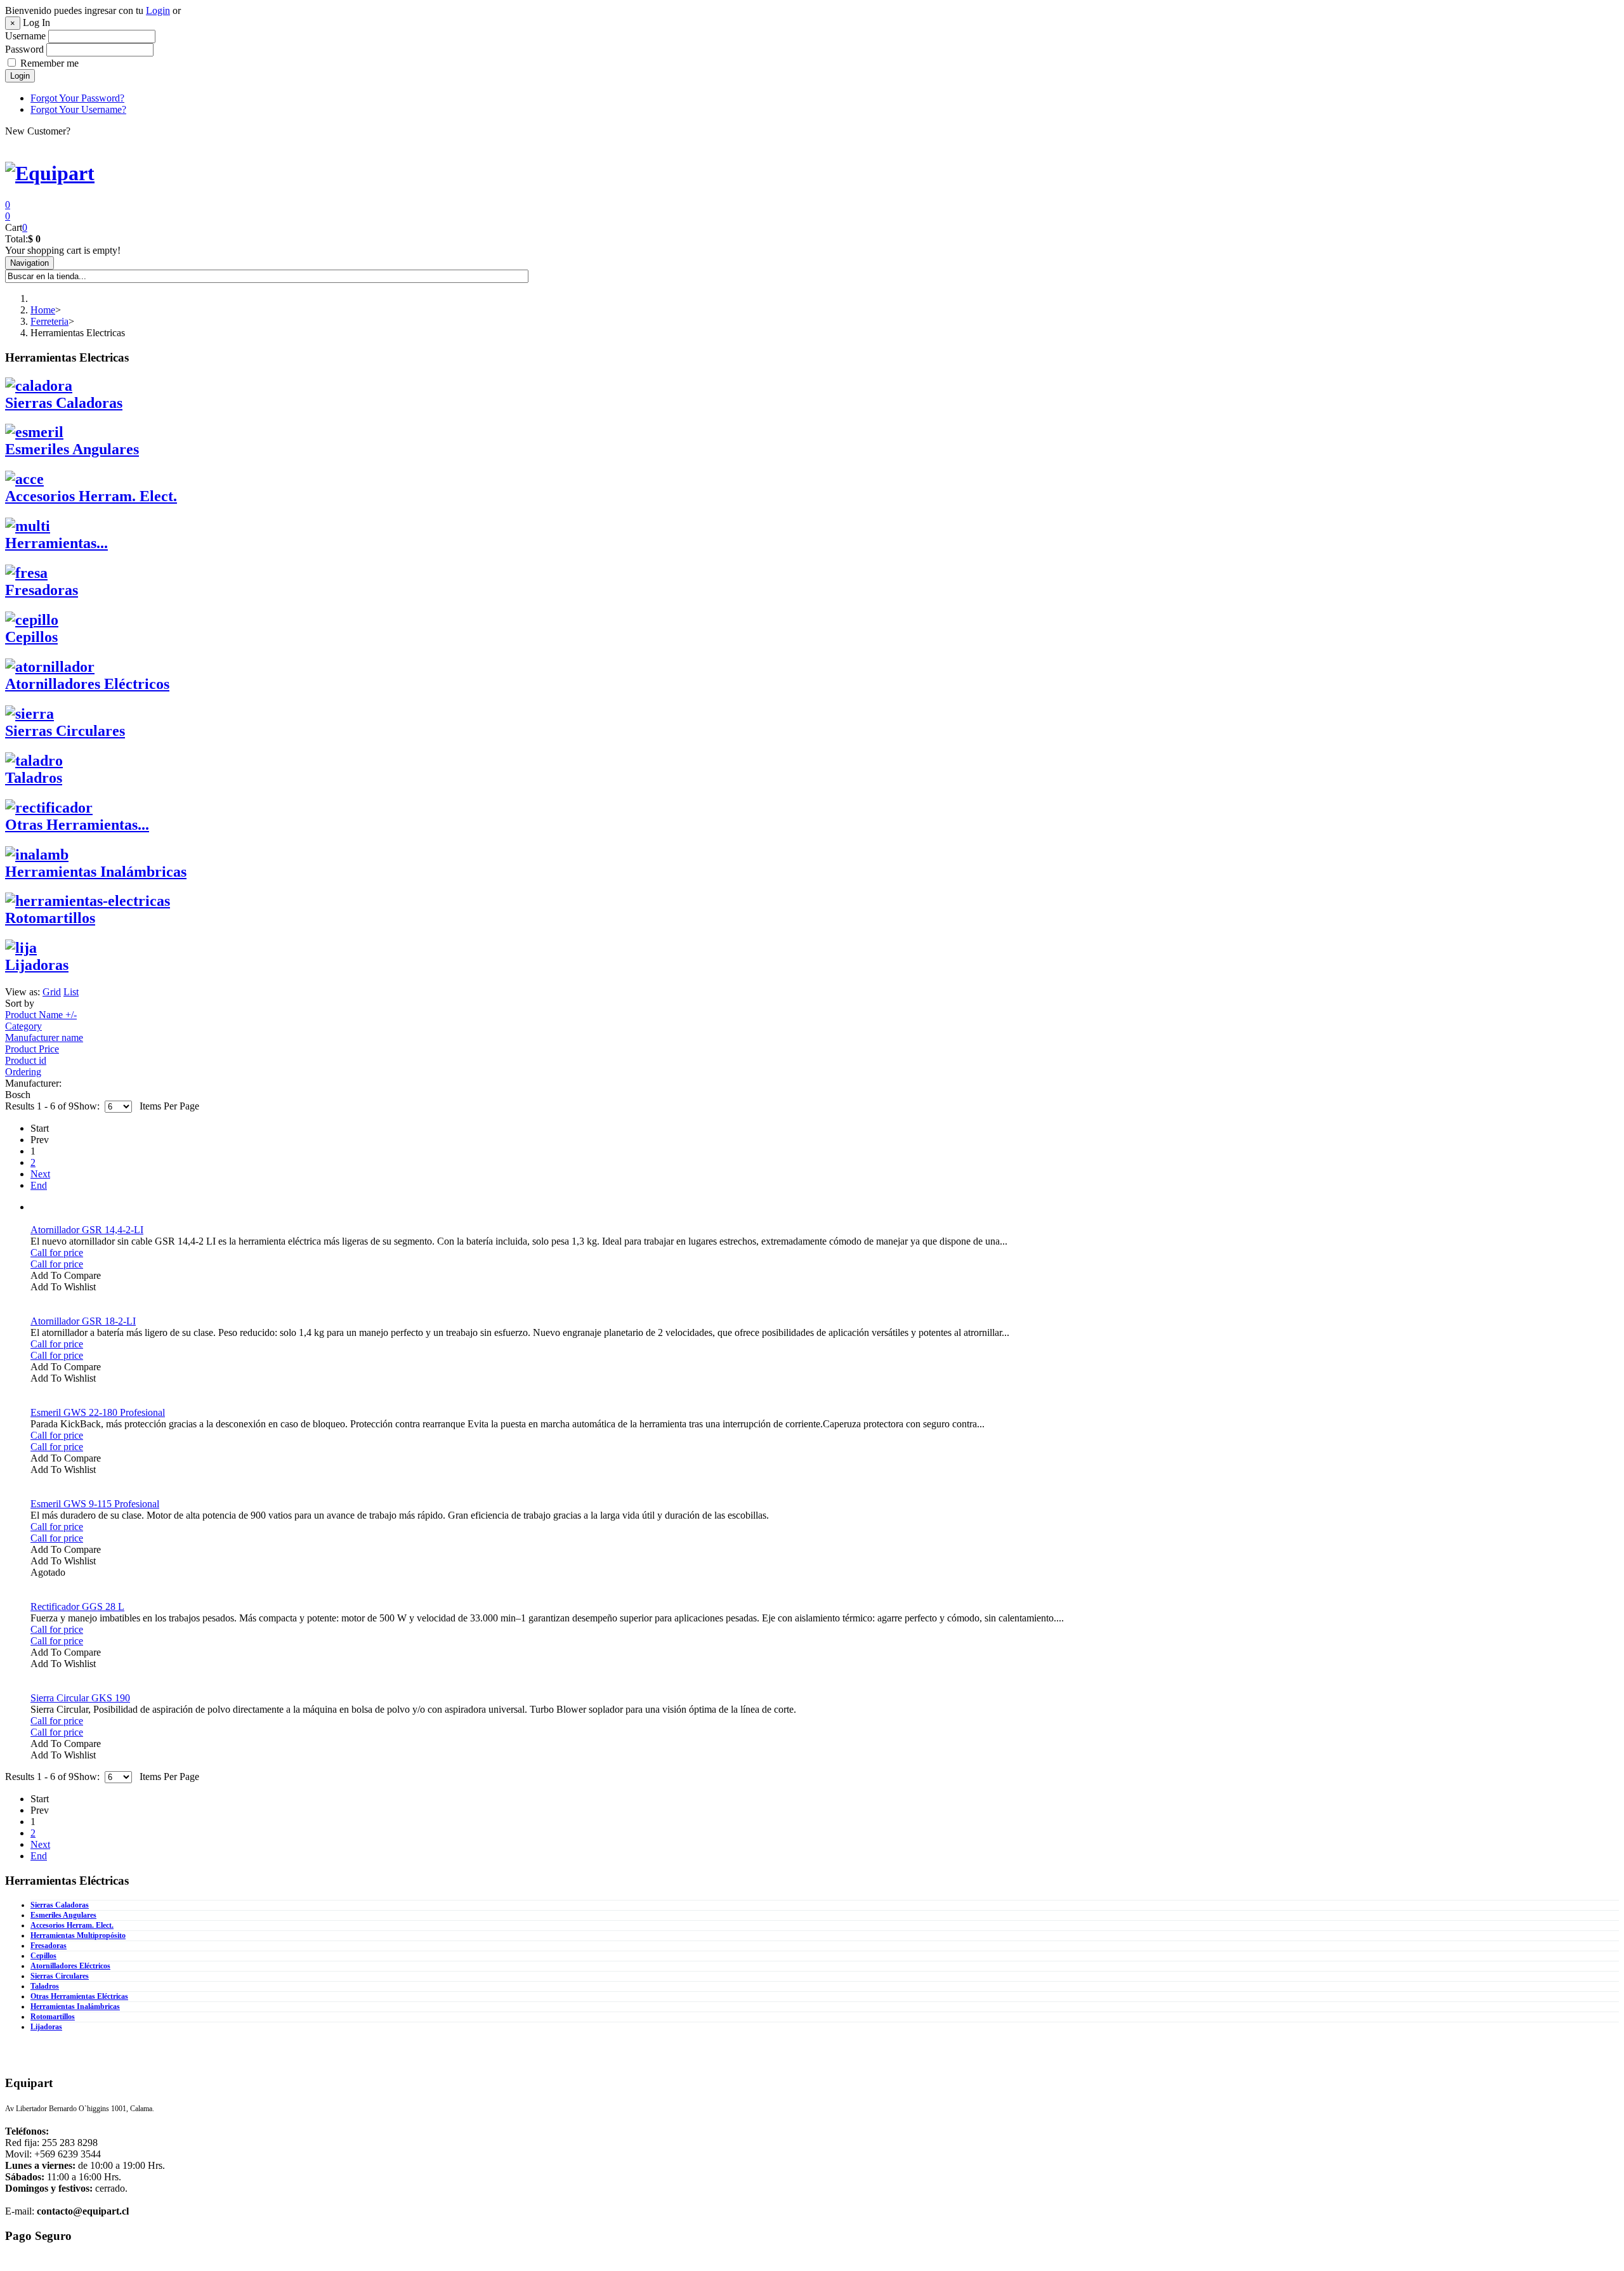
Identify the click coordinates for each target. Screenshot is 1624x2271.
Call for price (57, 1253)
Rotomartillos (53, 2017)
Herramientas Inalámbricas (75, 2006)
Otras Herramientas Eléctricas (79, 1996)
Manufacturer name (44, 1037)
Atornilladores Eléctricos (70, 1966)
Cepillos (43, 1956)
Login (158, 10)
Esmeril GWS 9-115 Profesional (95, 1504)
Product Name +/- (41, 1015)
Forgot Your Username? (78, 109)
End (39, 1185)
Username (25, 36)
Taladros (45, 1986)
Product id (26, 1060)
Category (23, 1026)
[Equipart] (50, 173)
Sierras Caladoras (60, 1905)
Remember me (49, 63)
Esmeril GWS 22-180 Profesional (98, 1412)
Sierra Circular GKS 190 (80, 1698)
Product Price (32, 1049)
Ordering (23, 1072)
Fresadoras (49, 1946)
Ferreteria (49, 321)
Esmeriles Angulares (63, 1915)
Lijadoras (46, 2027)
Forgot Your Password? (77, 98)
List (71, 992)
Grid (52, 992)
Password (24, 49)
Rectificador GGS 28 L (77, 1607)
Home (43, 310)
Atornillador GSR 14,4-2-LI (87, 1230)
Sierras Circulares (60, 1976)
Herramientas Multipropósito (78, 1935)
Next (40, 1174)
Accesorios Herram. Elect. (72, 1925)
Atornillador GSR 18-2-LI (83, 1321)
